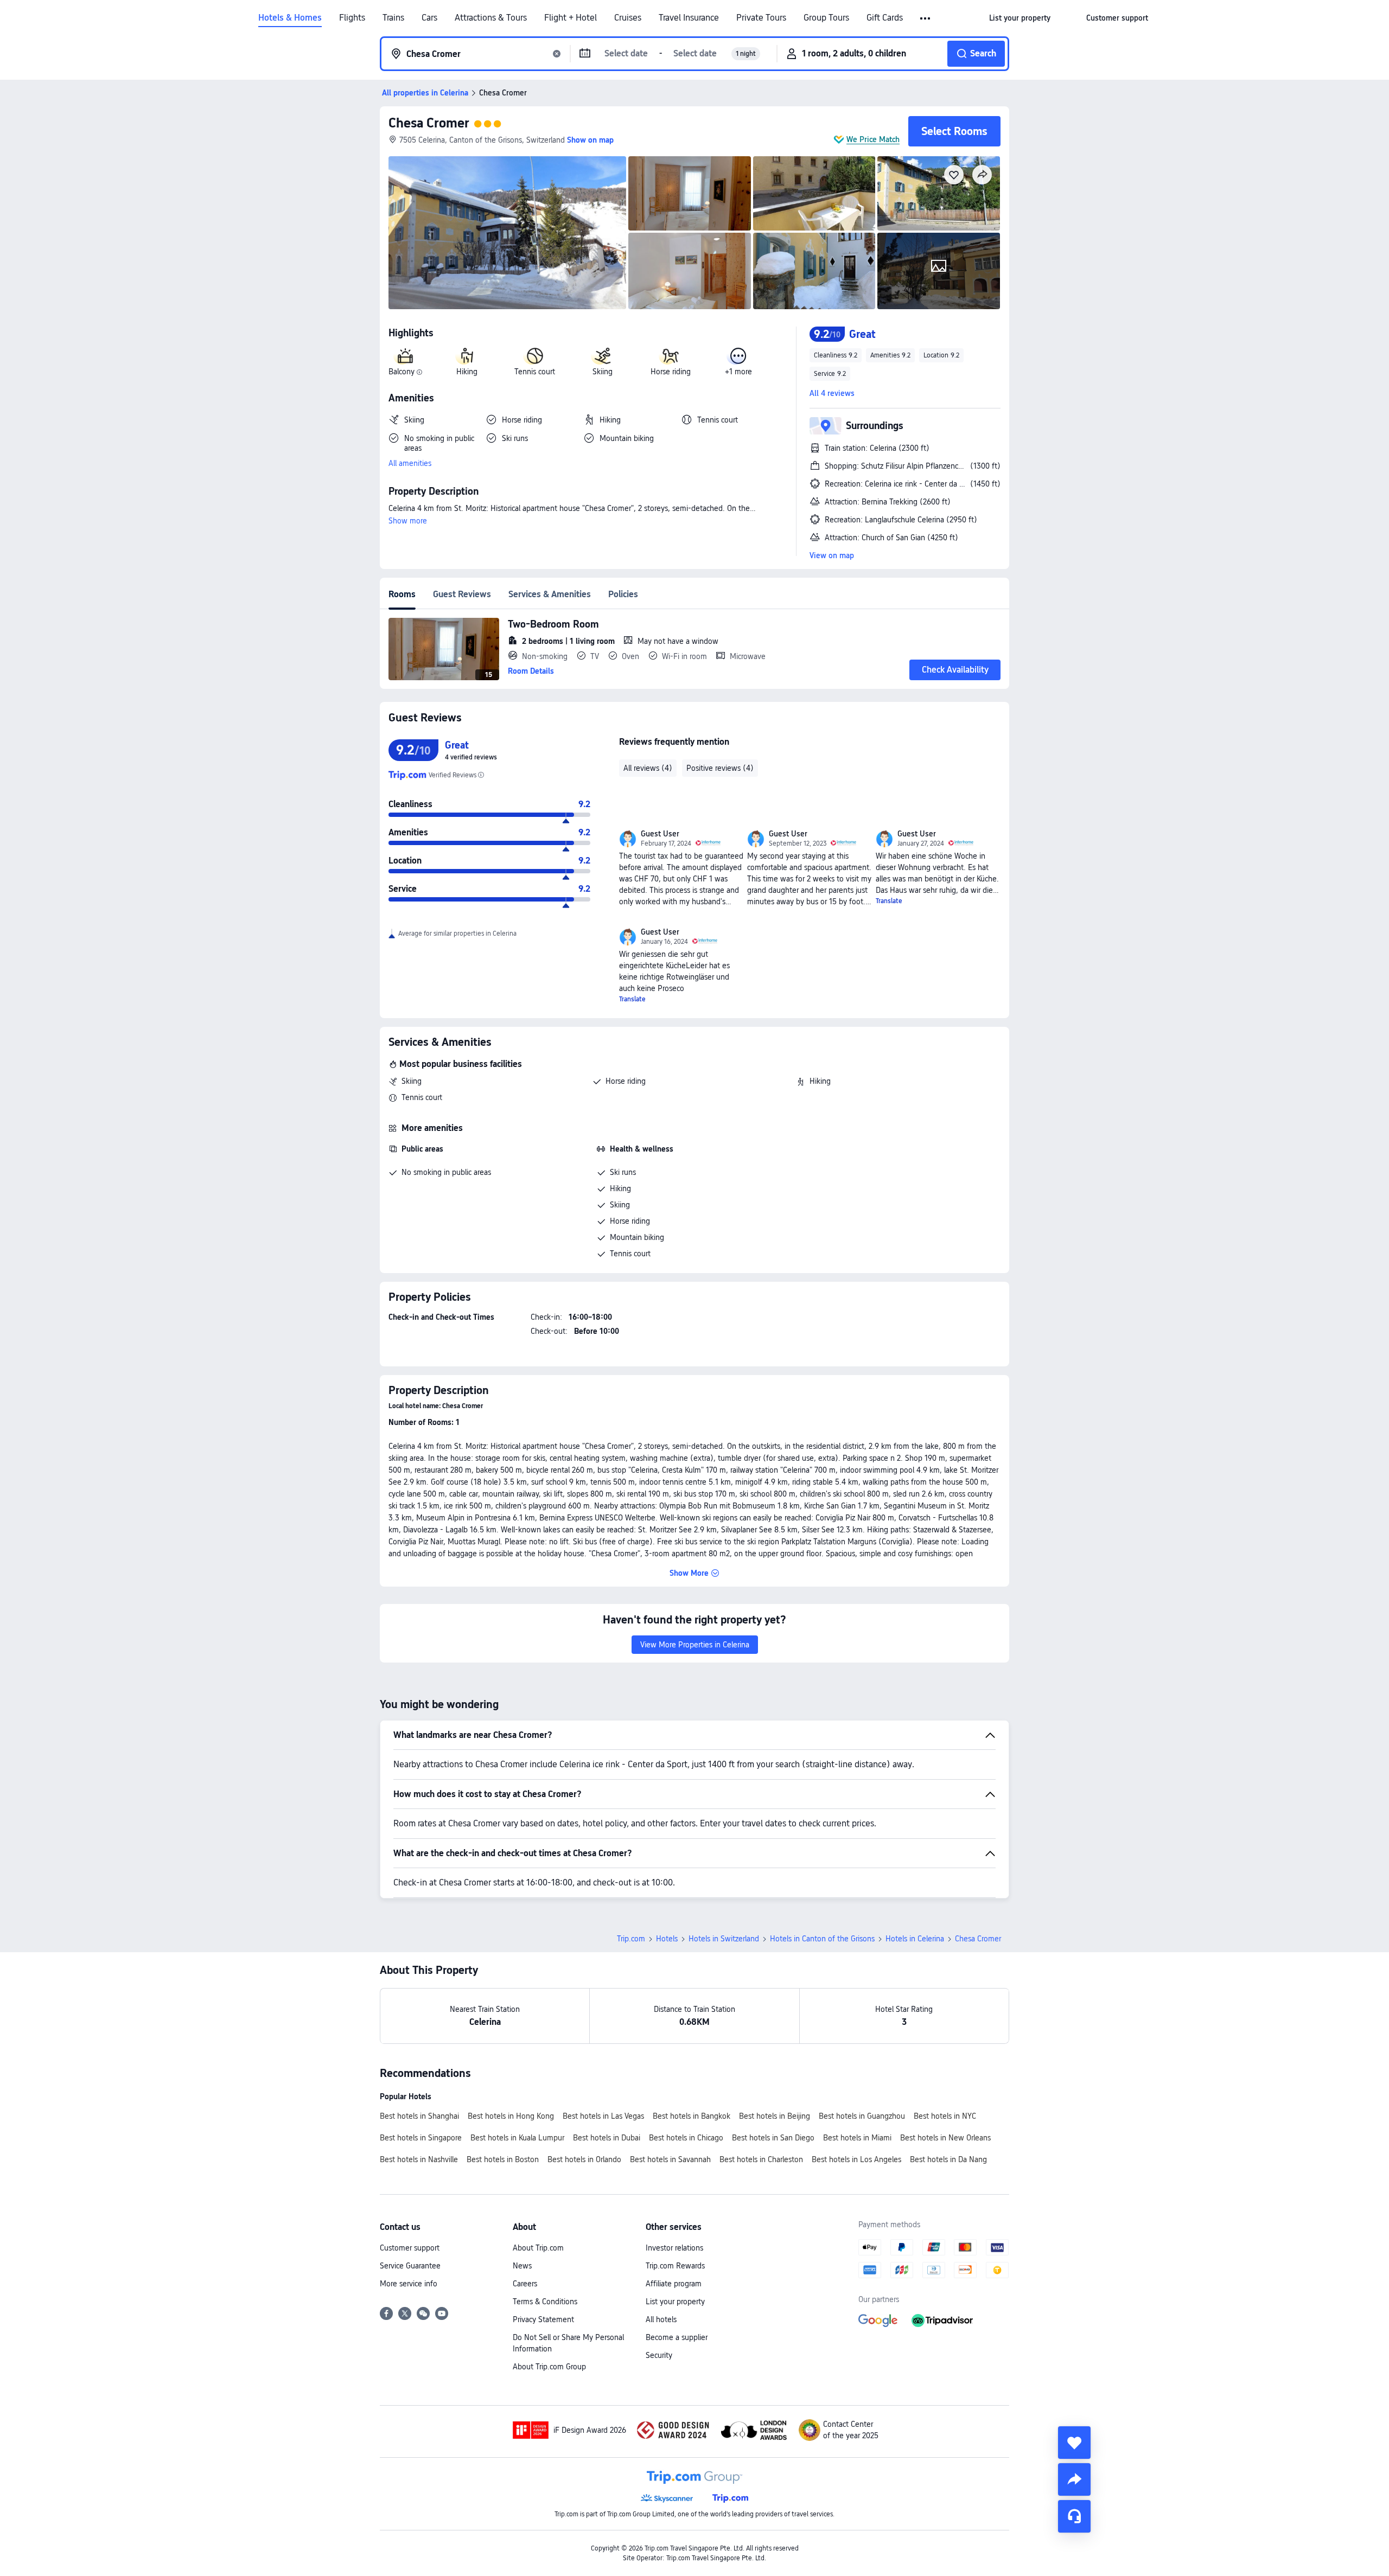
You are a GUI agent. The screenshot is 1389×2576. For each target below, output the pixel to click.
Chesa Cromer (429, 123)
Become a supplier (677, 2337)
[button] (926, 18)
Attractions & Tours (491, 18)
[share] (1074, 2479)
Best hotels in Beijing (775, 2116)
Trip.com (631, 1939)
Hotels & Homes (290, 18)
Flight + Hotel (571, 18)
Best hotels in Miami (857, 2138)
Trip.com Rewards (675, 2266)
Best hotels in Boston (503, 2159)
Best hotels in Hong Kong (511, 2116)
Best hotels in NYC (945, 2116)
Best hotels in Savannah (670, 2159)
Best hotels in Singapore (421, 2138)
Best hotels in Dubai (607, 2138)
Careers (525, 2284)
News (522, 2266)
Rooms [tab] (402, 594)
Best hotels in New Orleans (945, 2138)
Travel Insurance (689, 18)
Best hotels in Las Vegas (603, 2116)
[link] (1020, 18)
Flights (352, 18)
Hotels (667, 1939)
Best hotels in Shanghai (419, 2116)
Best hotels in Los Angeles (856, 2159)
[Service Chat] (1074, 2516)
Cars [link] (429, 18)
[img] (507, 233)
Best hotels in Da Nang (948, 2159)
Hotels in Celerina (915, 1939)
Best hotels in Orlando (584, 2159)
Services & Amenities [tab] (550, 594)
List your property (675, 2302)
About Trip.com (538, 2248)
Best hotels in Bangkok (692, 2116)
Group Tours (826, 18)
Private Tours (761, 18)
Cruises (628, 18)
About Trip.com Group (549, 2367)
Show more (408, 521)
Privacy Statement (543, 2319)
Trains (393, 18)
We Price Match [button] (873, 139)
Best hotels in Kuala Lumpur (517, 2138)
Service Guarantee (410, 2266)
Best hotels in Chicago (686, 2138)
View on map (832, 555)
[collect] (1074, 2443)
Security (659, 2355)
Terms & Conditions (545, 2302)
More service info (409, 2284)
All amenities (410, 463)
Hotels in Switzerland (724, 1939)
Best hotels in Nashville (419, 2159)
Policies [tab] (623, 594)
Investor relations (674, 2248)
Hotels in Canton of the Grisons (822, 1939)
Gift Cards (885, 18)
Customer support (410, 2248)
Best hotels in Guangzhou (862, 2116)
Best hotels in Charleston (761, 2159)
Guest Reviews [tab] (462, 594)
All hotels (661, 2319)
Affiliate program (674, 2284)
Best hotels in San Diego (773, 2138)
